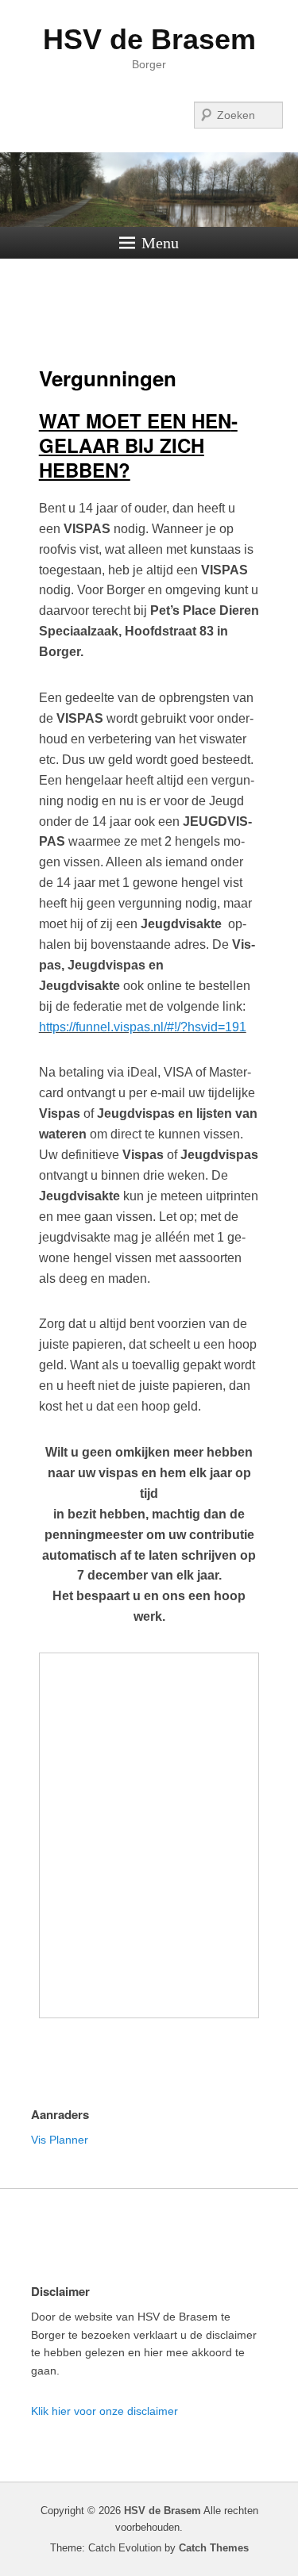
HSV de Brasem (149, 39)
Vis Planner (60, 2140)
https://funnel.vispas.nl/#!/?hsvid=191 (143, 1027)
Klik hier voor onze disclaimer (104, 2411)
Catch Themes (214, 2548)
